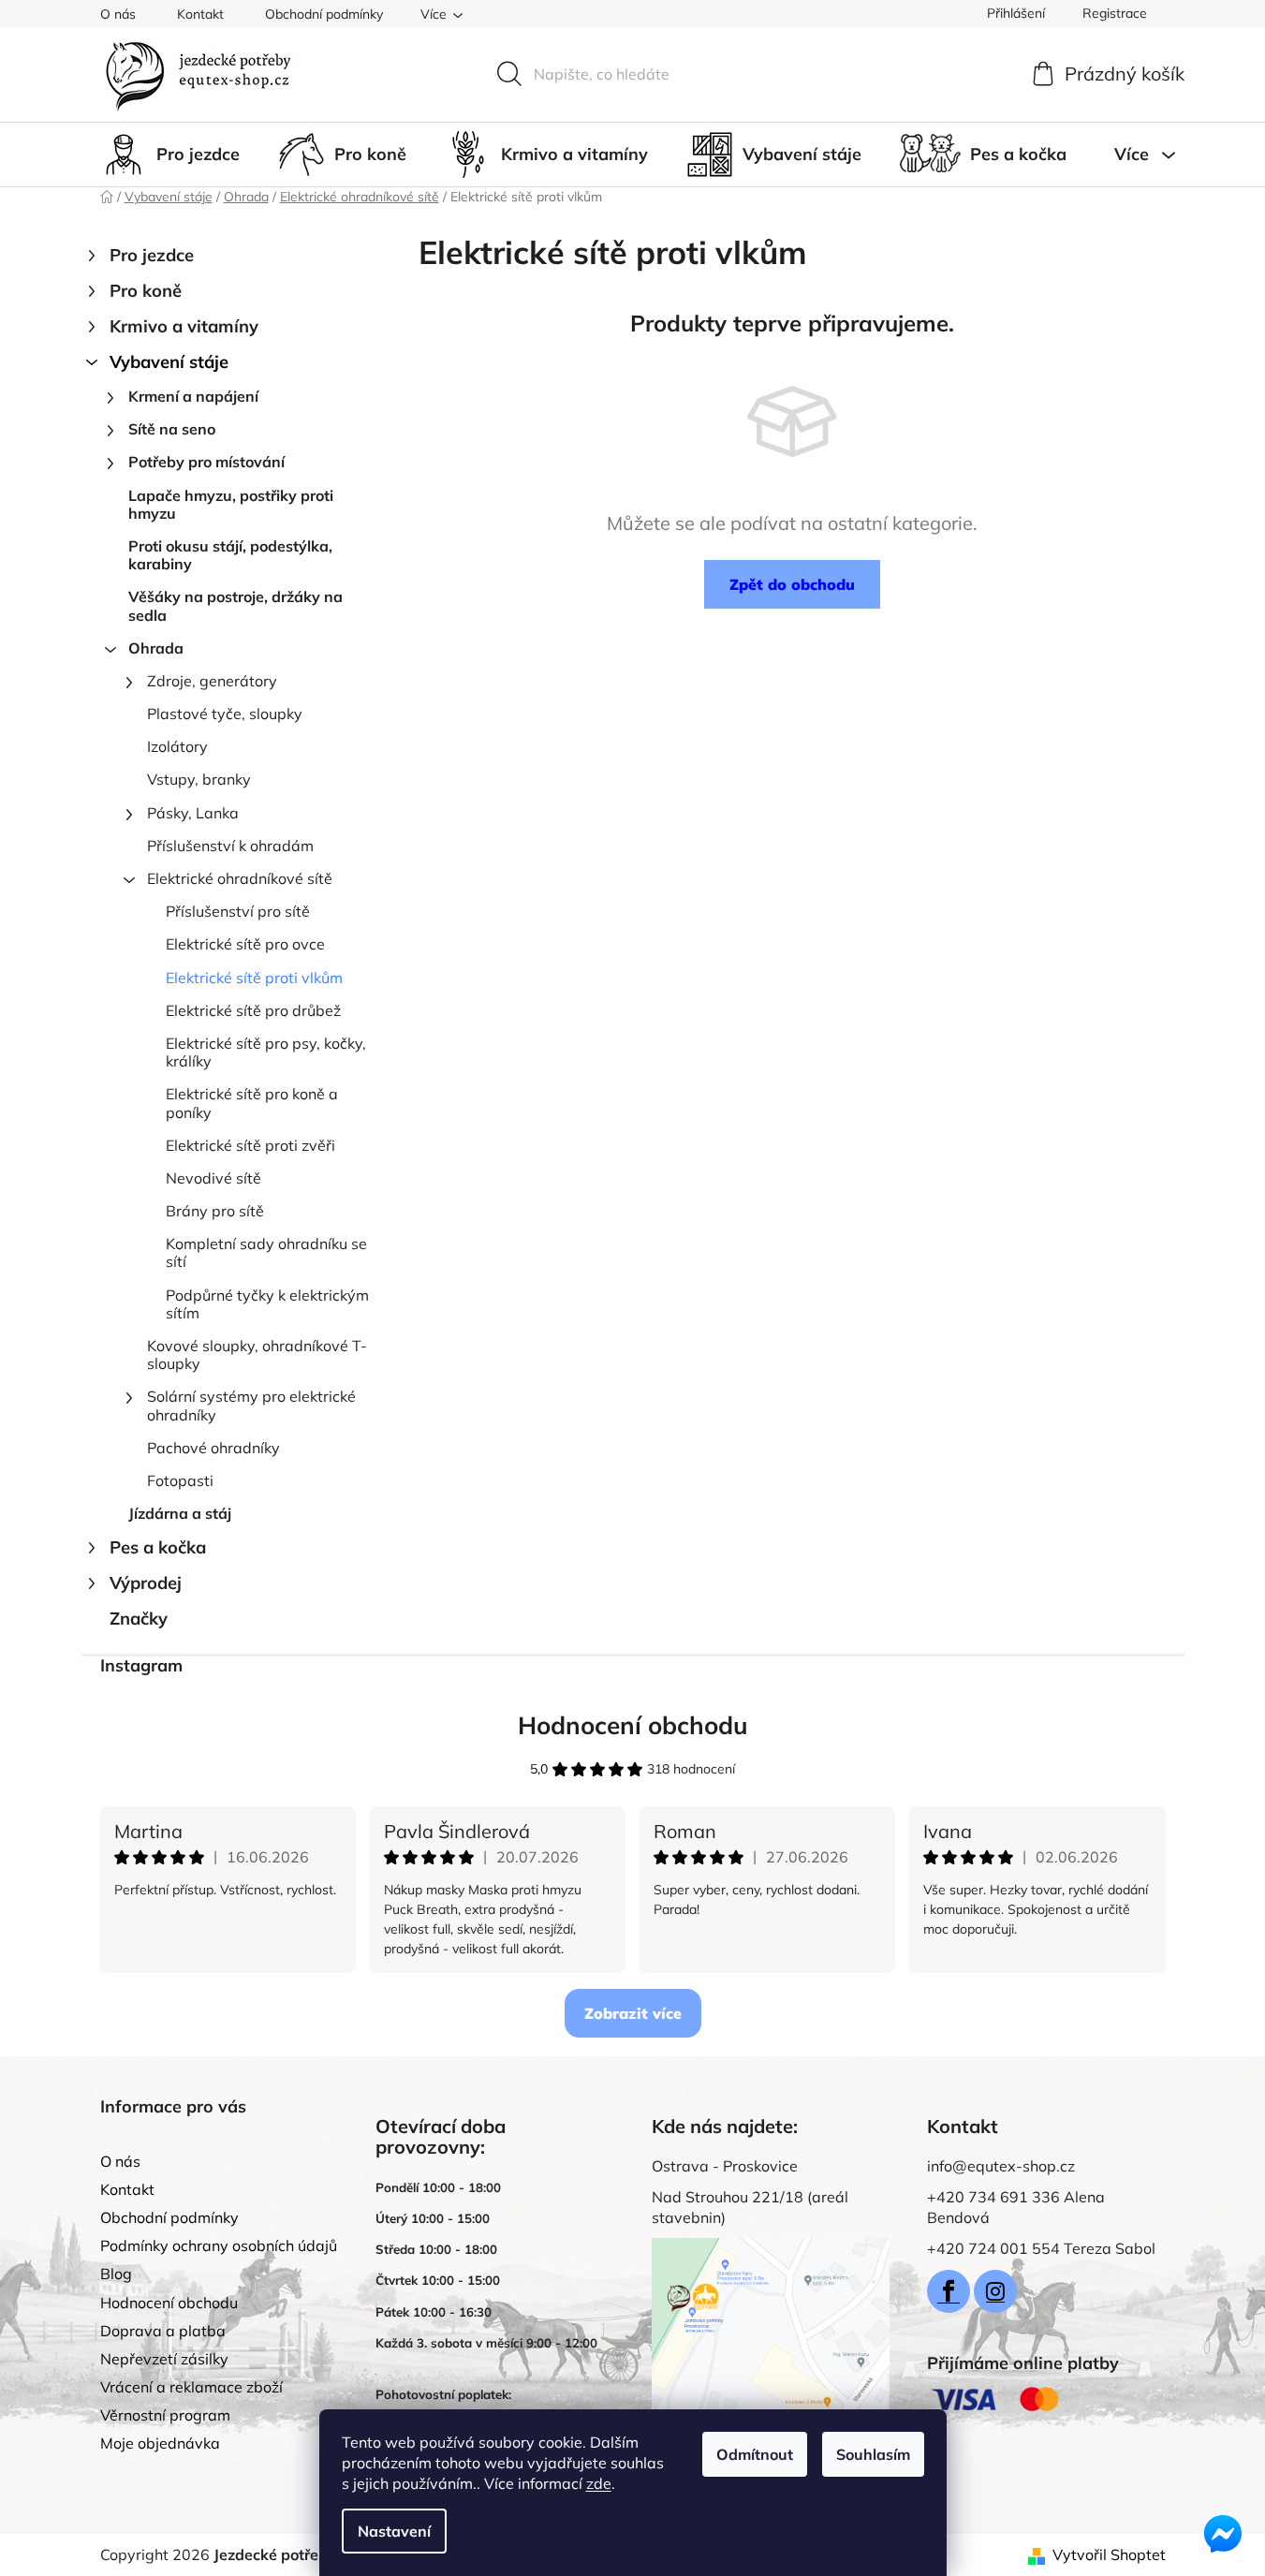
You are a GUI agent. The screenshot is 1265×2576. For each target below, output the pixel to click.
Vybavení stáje (169, 362)
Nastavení (394, 2531)
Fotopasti (180, 1480)
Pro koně (146, 291)
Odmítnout (755, 2454)
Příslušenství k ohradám (230, 846)
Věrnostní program (165, 2415)
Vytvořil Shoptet (1109, 2554)
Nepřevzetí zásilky (164, 2359)
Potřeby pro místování (206, 462)
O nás (118, 14)
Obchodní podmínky (324, 14)
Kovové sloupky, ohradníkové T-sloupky (257, 1354)
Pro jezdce (152, 255)
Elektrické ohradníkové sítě (240, 878)
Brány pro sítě (215, 1211)
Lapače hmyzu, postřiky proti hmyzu (231, 504)
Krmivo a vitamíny (184, 326)
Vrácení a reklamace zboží (191, 2387)
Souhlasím (873, 2454)
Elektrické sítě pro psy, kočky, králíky (266, 1052)
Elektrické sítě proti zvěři (250, 1145)
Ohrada (156, 648)
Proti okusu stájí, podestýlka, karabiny (230, 555)
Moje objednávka (160, 2443)
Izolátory (177, 746)
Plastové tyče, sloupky (225, 714)
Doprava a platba (163, 2331)
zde (599, 2483)
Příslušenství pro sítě (238, 911)
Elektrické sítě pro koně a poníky (252, 1103)
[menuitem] (170, 155)
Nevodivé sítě (213, 1178)
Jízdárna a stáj (180, 1513)
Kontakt (200, 14)
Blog (116, 2274)
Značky (139, 1619)
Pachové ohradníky (213, 1448)
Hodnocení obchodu (633, 1725)
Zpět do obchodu (792, 584)
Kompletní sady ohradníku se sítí (266, 1252)
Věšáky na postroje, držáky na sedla (235, 605)
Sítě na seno (172, 429)
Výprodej (146, 1583)
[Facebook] (949, 2291)
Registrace (1115, 13)
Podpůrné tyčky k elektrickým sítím (267, 1304)
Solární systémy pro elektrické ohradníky (251, 1405)
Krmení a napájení (193, 396)
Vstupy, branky (199, 779)
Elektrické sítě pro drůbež (253, 1010)
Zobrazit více (633, 2013)
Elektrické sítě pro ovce (245, 944)
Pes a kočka (158, 1547)
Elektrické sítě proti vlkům (254, 978)
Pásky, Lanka (193, 813)
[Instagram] (995, 2291)
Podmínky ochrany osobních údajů (219, 2245)
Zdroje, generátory (212, 681)
